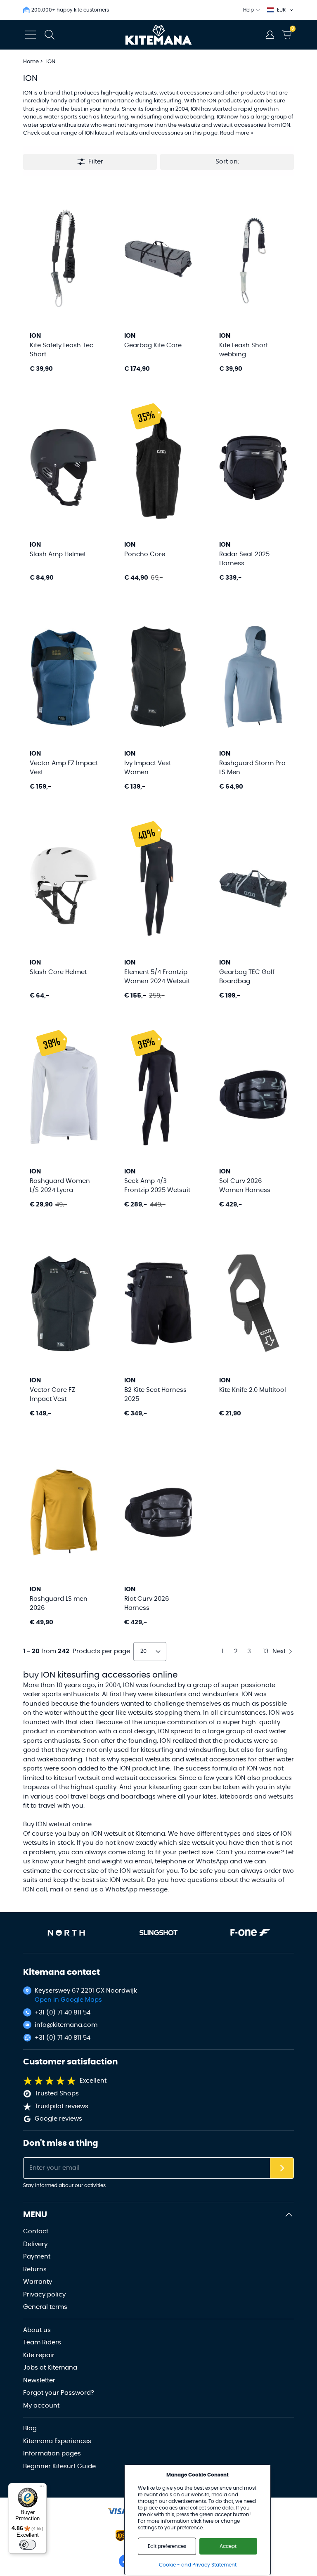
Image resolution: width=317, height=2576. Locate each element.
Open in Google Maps (68, 2000)
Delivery (35, 2244)
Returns (35, 2269)
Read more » (237, 133)
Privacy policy (44, 2295)
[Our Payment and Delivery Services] (117, 2511)
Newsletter (39, 2380)
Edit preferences (167, 2546)
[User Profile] (270, 35)
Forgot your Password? (59, 2393)
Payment (37, 2257)
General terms (45, 2307)
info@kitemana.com (66, 2025)
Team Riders (42, 2343)
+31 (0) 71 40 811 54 (63, 2013)
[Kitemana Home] (159, 35)
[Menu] (42, 2488)
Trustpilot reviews (62, 2106)
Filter (96, 162)
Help (248, 10)
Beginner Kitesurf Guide (59, 2466)
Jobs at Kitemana (50, 2368)
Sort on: (227, 162)
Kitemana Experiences (57, 2441)
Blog (30, 2428)
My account (41, 2406)
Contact (36, 2231)
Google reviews (58, 2119)
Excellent (93, 2081)
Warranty (38, 2282)
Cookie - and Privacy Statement (198, 2565)
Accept (228, 2546)
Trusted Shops (57, 2094)
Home (31, 62)
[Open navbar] (31, 35)
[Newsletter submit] (282, 2168)
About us (37, 2330)
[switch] (28, 2545)
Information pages (52, 2454)
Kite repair (39, 2355)
